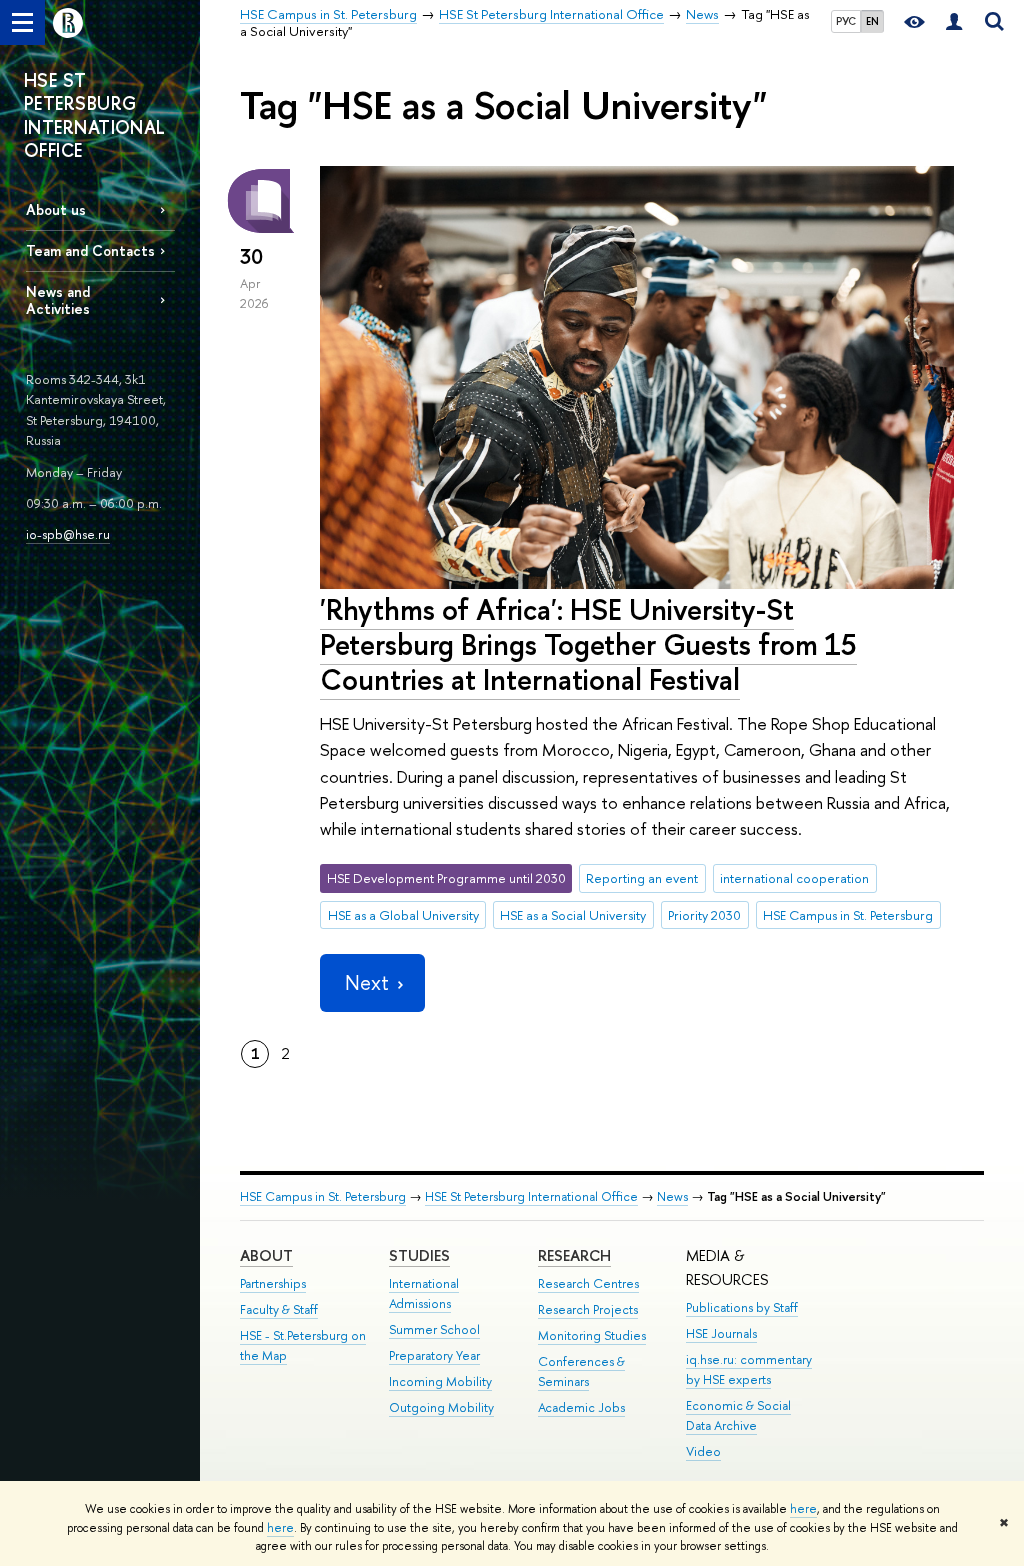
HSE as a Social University (573, 915)
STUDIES (419, 1255)
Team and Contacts (90, 250)
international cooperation (794, 878)
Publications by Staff (742, 1307)
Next (367, 982)
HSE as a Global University (403, 915)
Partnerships (273, 1283)
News (672, 1196)
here (803, 1509)
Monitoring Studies (592, 1335)
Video (703, 1451)
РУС (846, 21)
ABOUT (266, 1255)
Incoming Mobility (440, 1381)
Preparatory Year (434, 1355)
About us (56, 209)
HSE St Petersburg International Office (531, 1196)
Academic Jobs (581, 1407)
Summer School (434, 1329)
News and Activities (58, 300)
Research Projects (588, 1309)
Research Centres (588, 1283)
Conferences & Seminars (581, 1371)
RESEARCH (574, 1255)
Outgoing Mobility (441, 1407)
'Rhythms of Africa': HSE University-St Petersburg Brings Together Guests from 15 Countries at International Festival (588, 644)
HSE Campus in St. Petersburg (848, 915)
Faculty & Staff (279, 1309)
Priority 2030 (704, 915)
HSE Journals (721, 1333)
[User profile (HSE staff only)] (954, 22)
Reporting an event (642, 878)
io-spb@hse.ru (68, 534)
